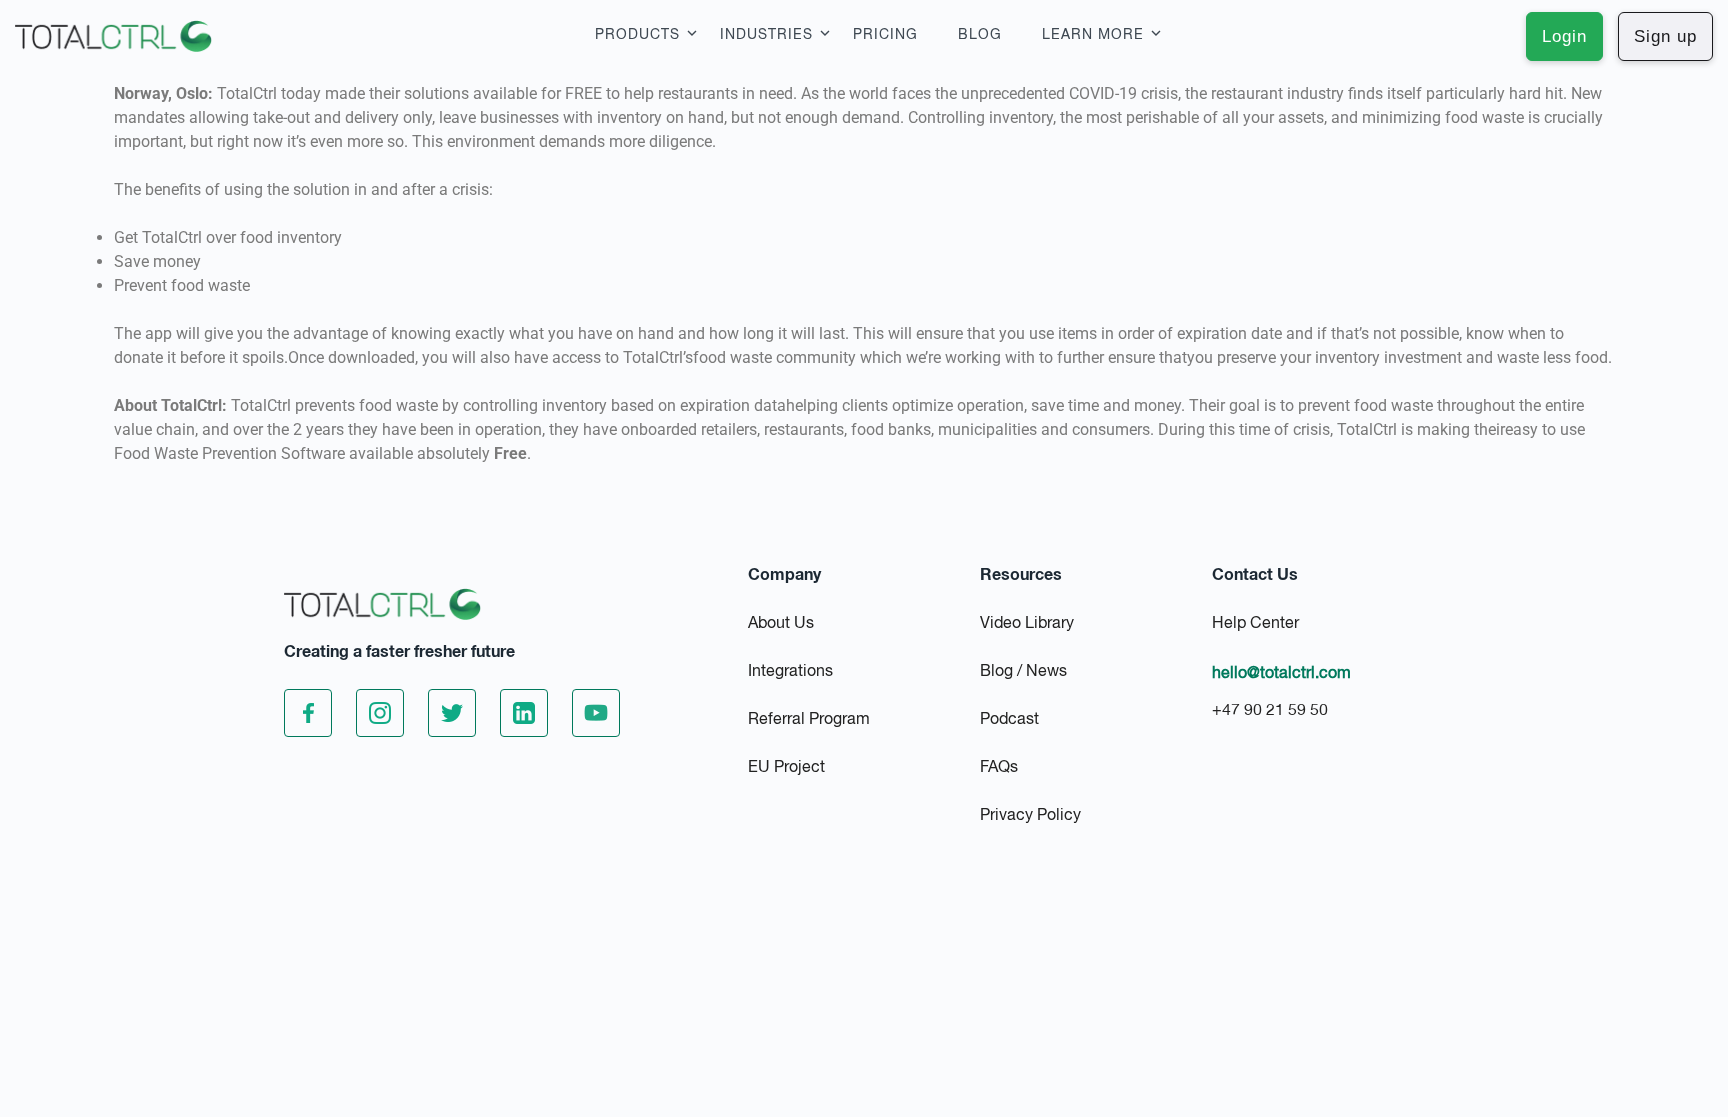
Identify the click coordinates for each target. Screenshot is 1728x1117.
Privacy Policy (1030, 816)
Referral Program (809, 720)
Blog (980, 35)
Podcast (1009, 720)
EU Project (786, 768)
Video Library (1027, 624)
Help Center (1255, 624)
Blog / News (1023, 672)
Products (637, 35)
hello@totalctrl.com (1281, 674)
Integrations (790, 672)
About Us (781, 624)
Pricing (885, 35)
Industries (766, 35)
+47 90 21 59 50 (1270, 711)
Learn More (1093, 35)
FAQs (999, 768)
